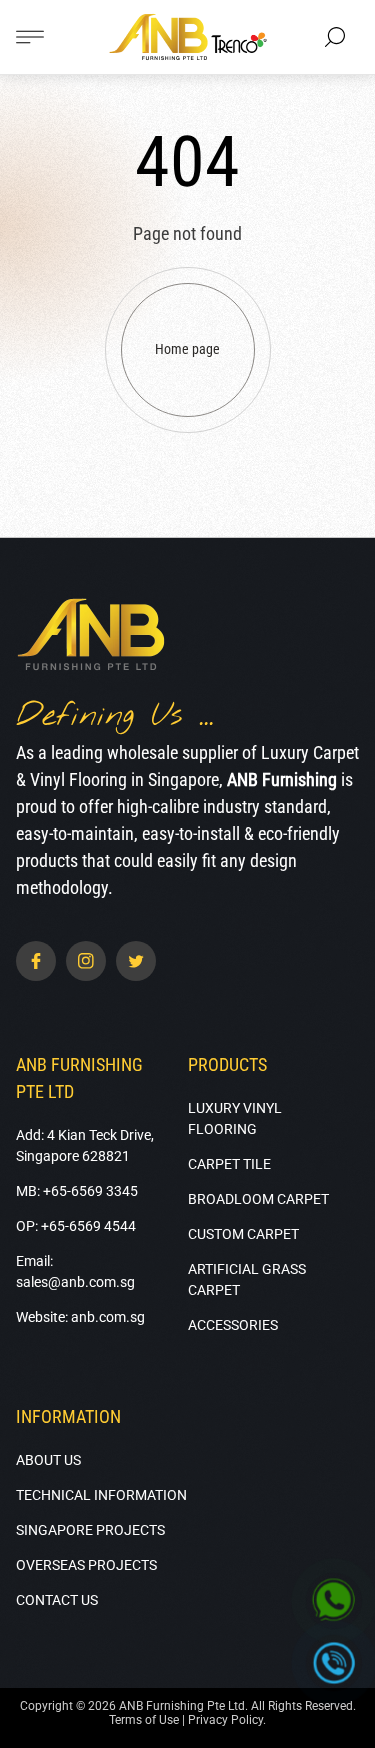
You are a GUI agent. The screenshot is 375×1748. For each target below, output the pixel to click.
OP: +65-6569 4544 (76, 1226)
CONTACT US (57, 1600)
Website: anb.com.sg (80, 1317)
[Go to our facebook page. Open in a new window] (36, 961)
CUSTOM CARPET (243, 1234)
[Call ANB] (334, 1663)
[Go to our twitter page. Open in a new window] (136, 961)
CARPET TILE (229, 1164)
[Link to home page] (91, 636)
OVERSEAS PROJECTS (86, 1565)
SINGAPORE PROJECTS (90, 1530)
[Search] (335, 37)
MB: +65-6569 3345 (77, 1191)
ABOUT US (48, 1460)
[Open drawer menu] (30, 37)
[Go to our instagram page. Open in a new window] (86, 961)
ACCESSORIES (233, 1325)
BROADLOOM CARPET (258, 1199)
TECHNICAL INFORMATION (101, 1495)
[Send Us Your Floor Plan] (334, 1601)
